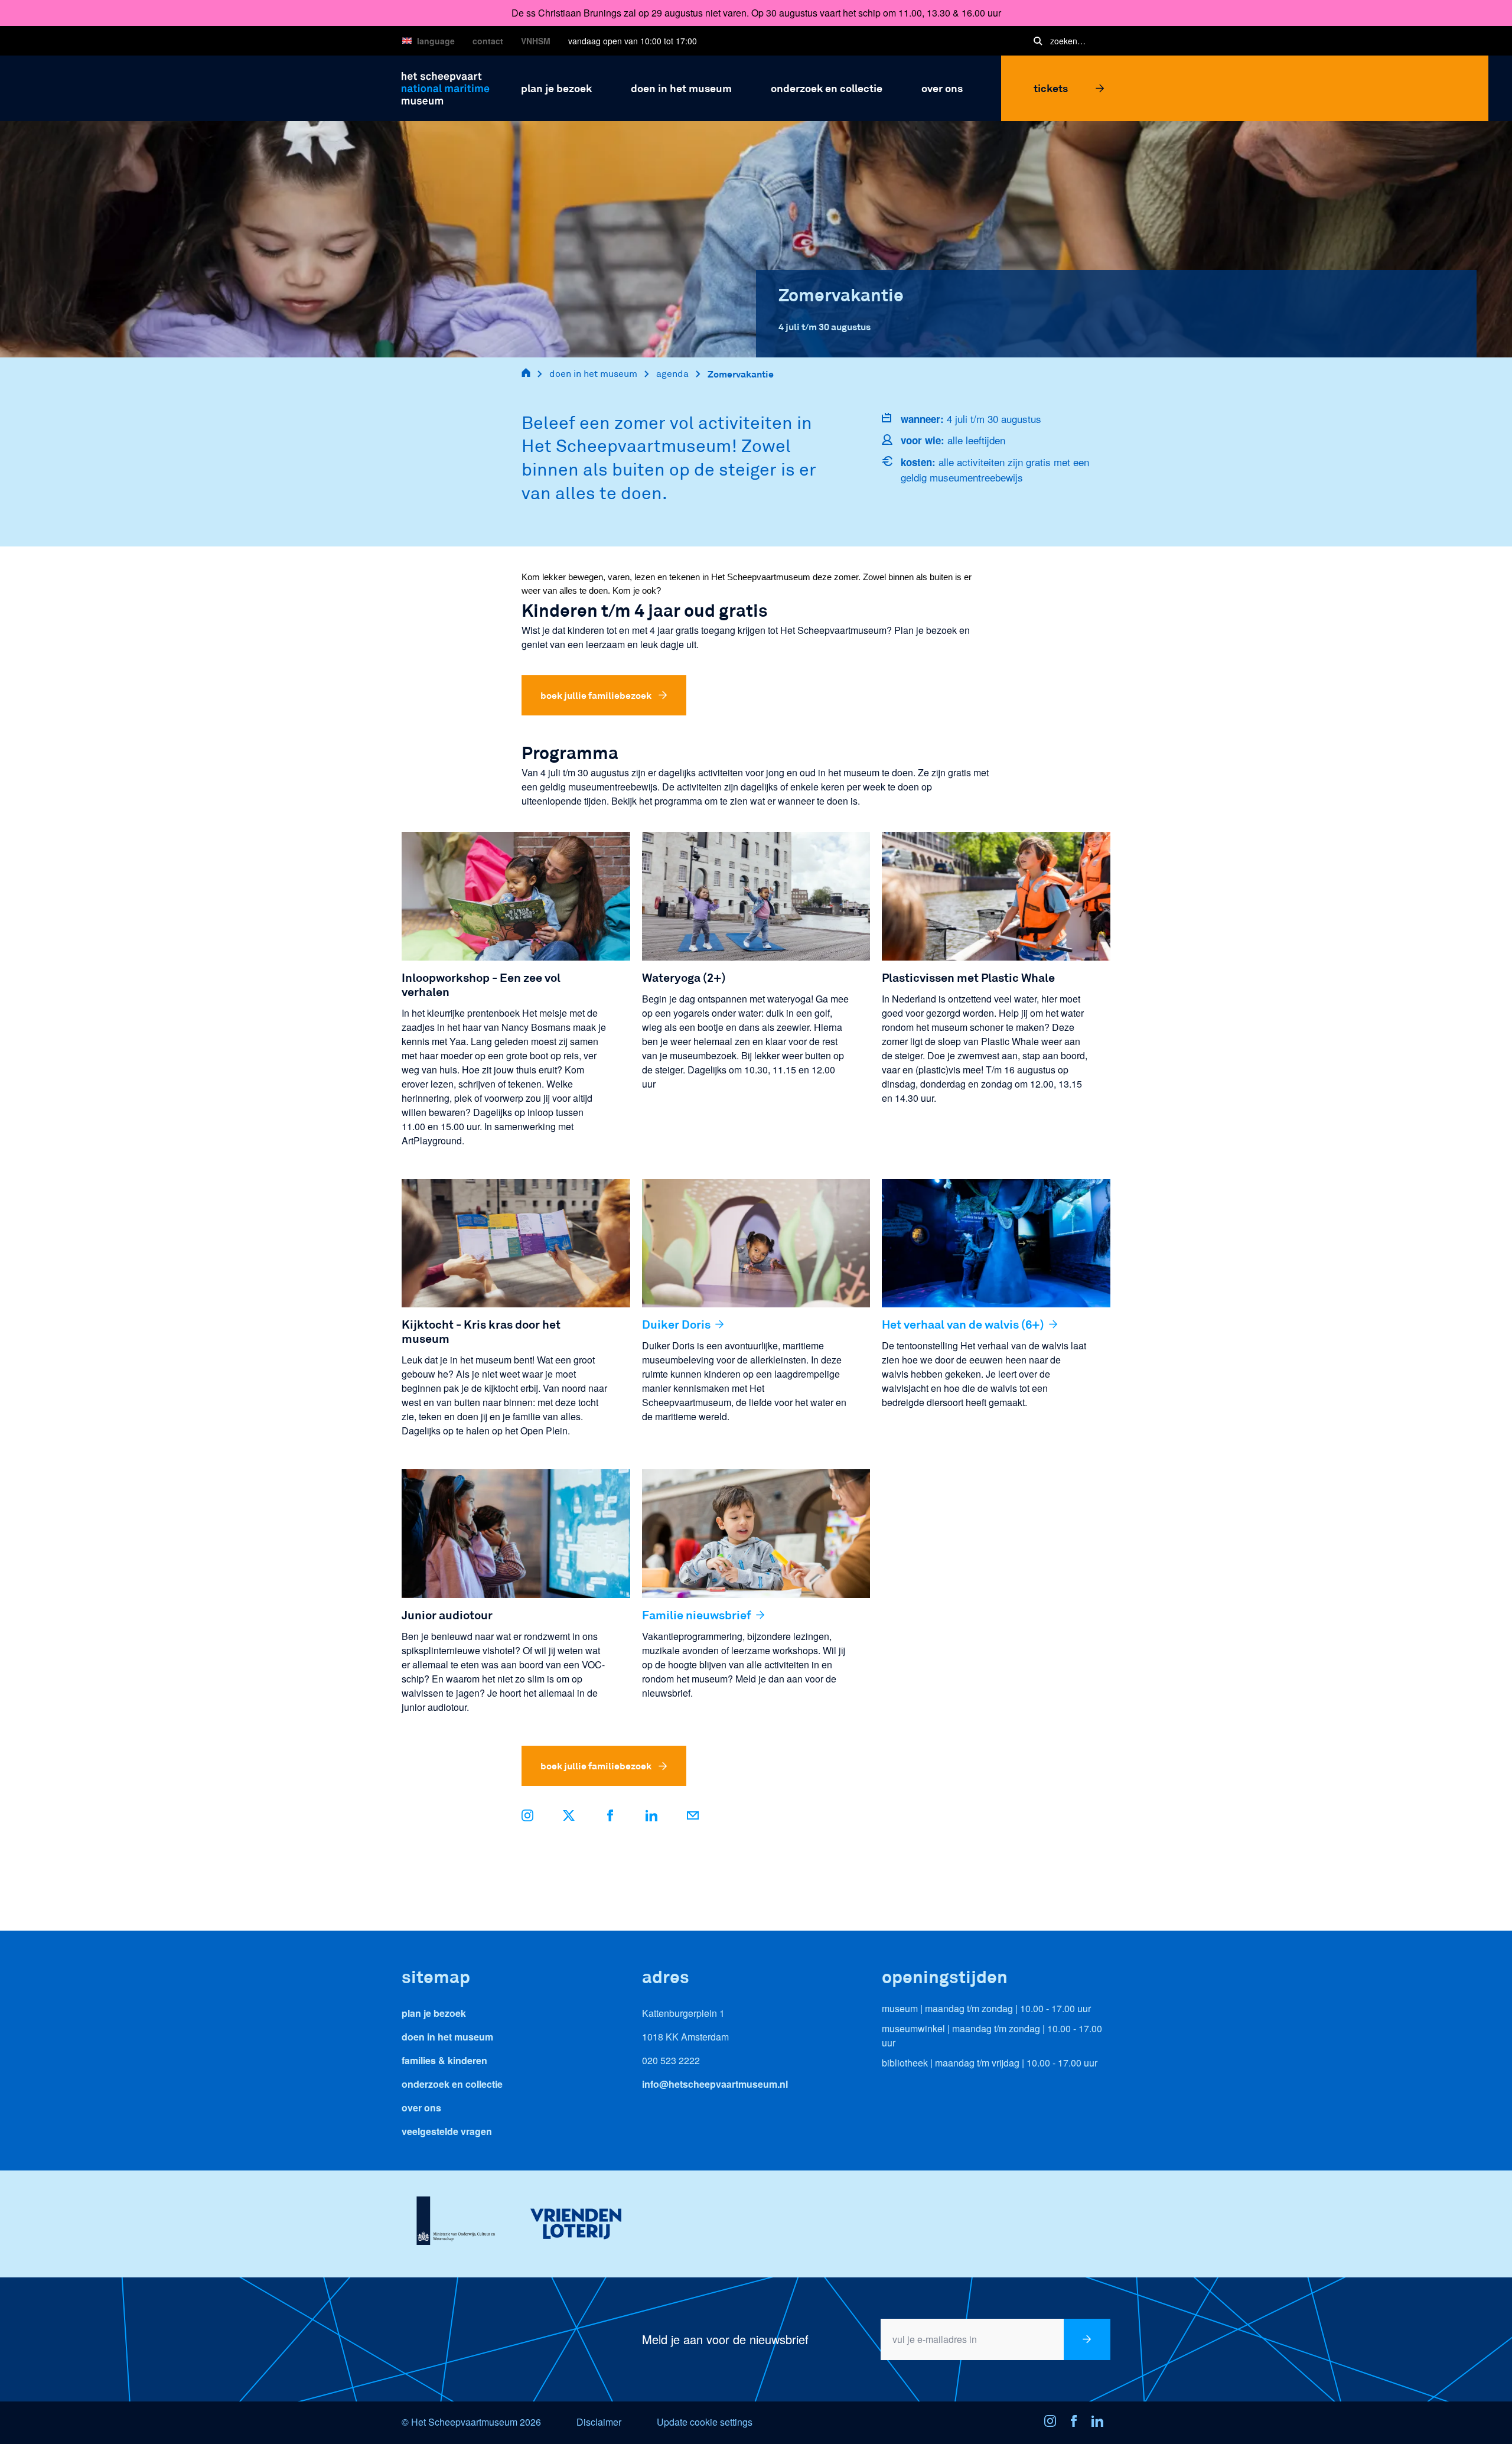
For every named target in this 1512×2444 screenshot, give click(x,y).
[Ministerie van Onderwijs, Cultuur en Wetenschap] (456, 2224)
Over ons (421, 2108)
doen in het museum (593, 374)
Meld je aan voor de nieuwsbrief (725, 2339)
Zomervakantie (741, 374)
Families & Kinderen (444, 2060)
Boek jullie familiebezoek (596, 695)
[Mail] (693, 1817)
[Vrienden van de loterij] (576, 2224)
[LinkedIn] (651, 1817)
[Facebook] (610, 1817)
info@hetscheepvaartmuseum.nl (715, 2084)
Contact (488, 41)
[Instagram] (1054, 2423)
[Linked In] (1101, 2423)
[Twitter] (569, 1817)
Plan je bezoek (434, 2013)
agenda (672, 374)
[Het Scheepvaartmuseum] (446, 87)
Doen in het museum (447, 2037)
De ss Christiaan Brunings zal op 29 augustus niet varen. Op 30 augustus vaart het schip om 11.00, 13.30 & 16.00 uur (756, 13)
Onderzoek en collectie (452, 2084)
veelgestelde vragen (447, 2131)
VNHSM (536, 41)
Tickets (1051, 88)
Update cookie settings (705, 2422)
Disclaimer (599, 2422)
